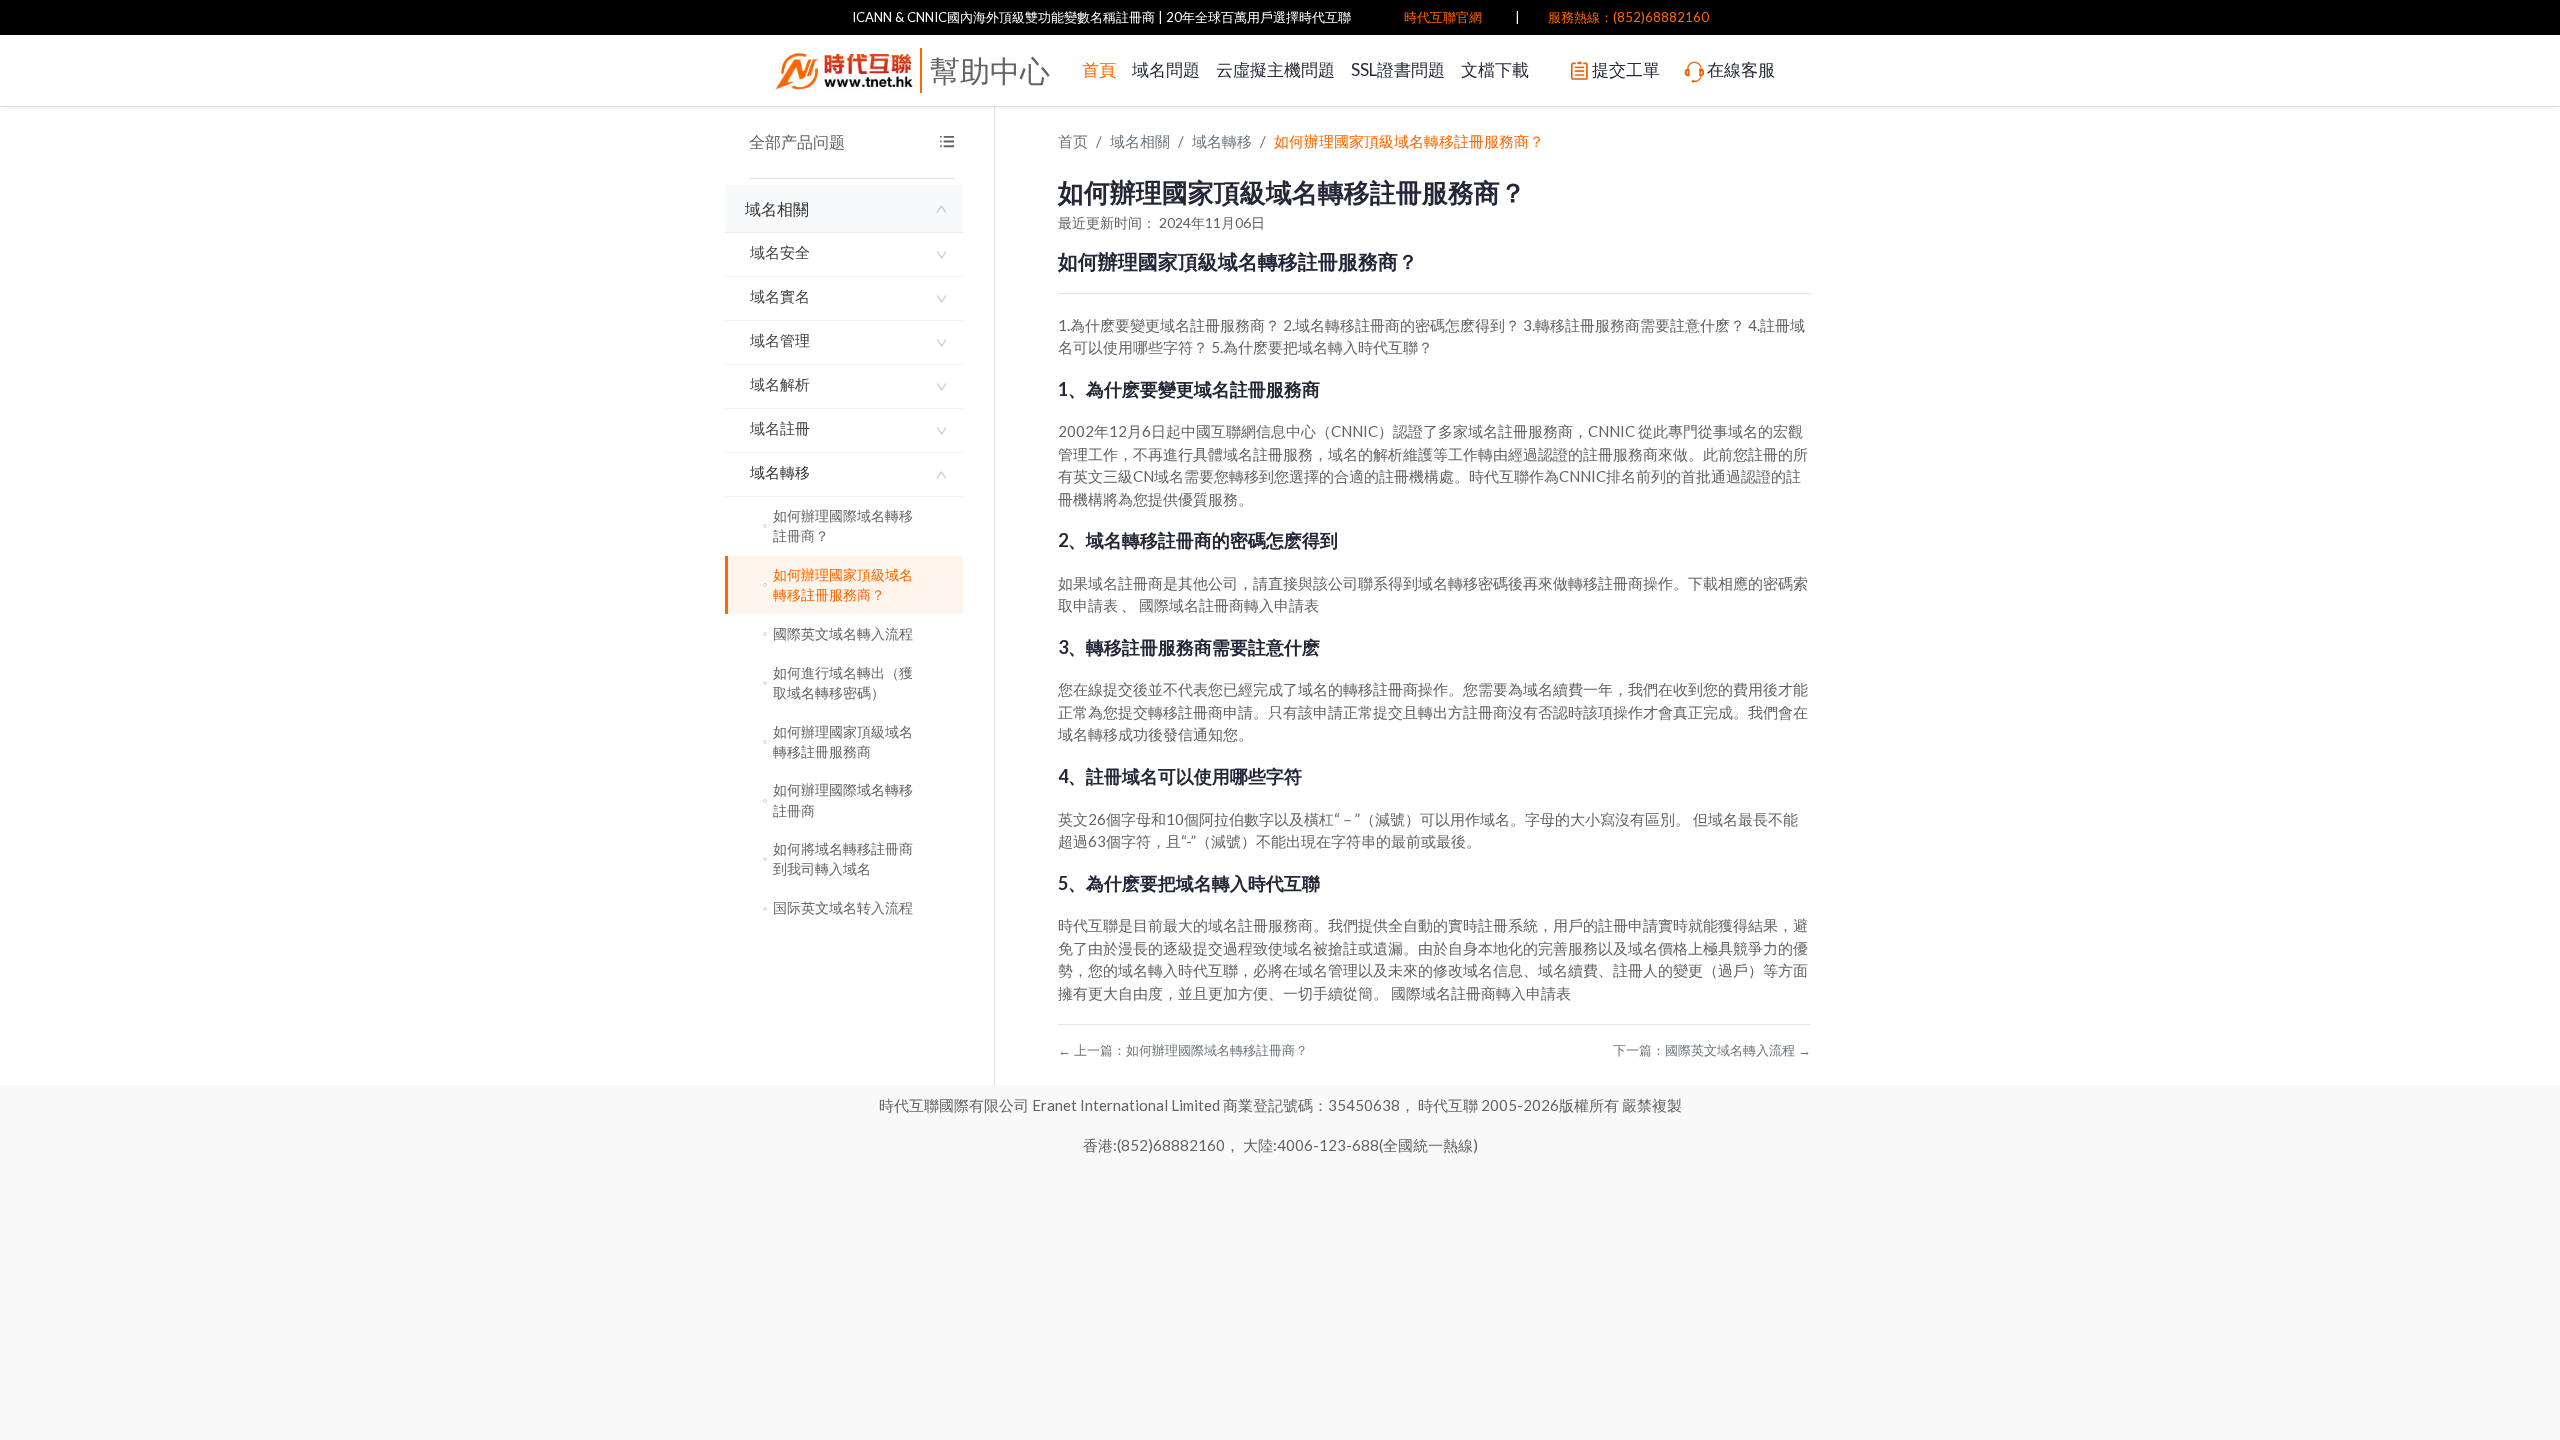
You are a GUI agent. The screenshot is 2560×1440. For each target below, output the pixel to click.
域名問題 (1166, 69)
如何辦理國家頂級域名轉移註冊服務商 (843, 741)
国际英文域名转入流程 (843, 907)
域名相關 (777, 208)
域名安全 (780, 252)
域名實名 (780, 296)
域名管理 (780, 340)
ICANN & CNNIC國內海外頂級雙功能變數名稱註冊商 (1003, 17)
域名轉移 (780, 472)
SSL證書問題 (1398, 69)
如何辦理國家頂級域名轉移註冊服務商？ (843, 584)
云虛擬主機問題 (1275, 69)
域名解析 (780, 384)
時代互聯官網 (1443, 17)
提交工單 (1626, 69)
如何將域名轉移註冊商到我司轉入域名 (843, 858)
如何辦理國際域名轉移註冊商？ (843, 525)
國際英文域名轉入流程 (843, 633)
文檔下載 (1495, 69)
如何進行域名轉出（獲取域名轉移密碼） (843, 682)
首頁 (1099, 69)
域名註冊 (780, 428)
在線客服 (1741, 69)
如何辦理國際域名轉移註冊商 (843, 799)
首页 (1073, 141)
